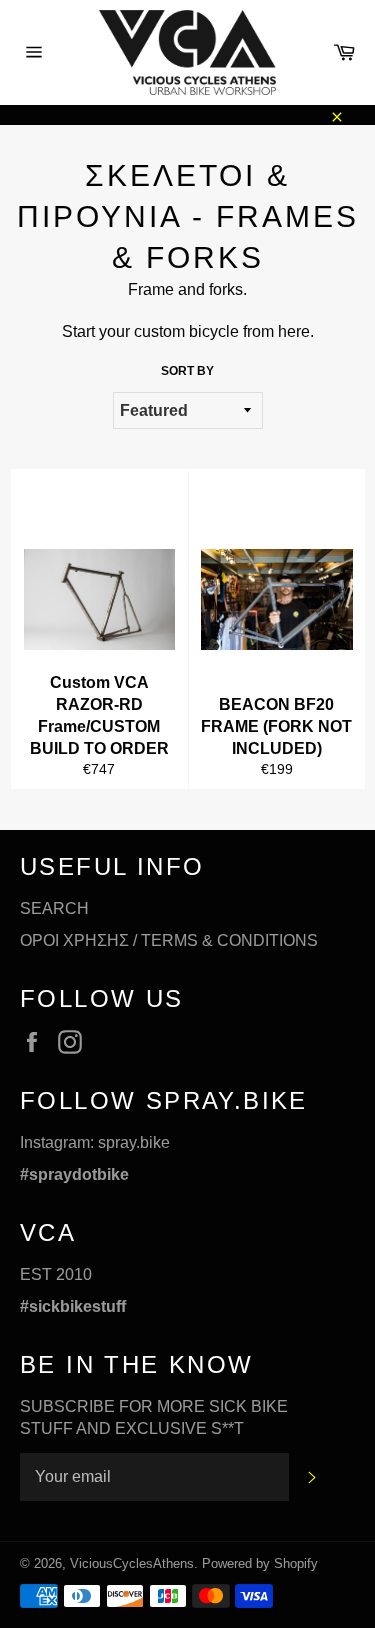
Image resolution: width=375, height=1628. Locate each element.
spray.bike (134, 1142)
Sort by (187, 371)
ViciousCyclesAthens (132, 1563)
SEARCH (54, 908)
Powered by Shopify (260, 1563)
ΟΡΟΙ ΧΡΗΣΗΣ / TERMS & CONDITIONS (169, 940)
